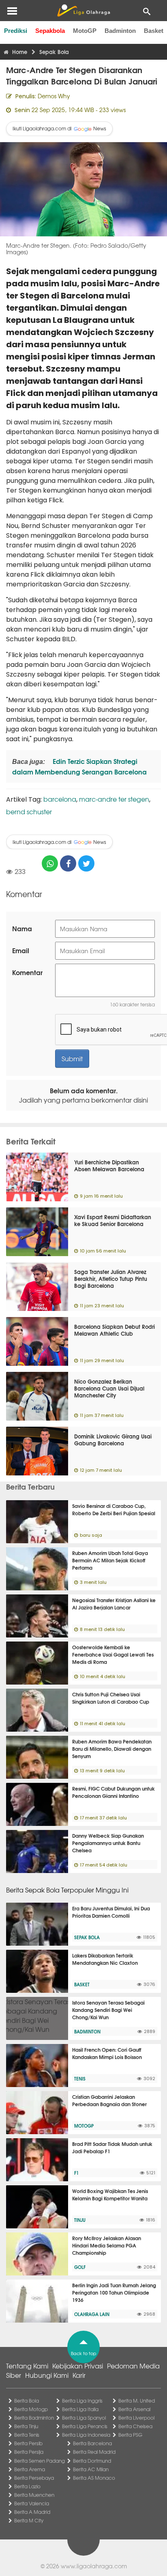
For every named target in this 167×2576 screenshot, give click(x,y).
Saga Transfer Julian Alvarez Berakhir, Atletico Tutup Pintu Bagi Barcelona (111, 1278)
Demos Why (54, 96)
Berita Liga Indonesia (86, 2435)
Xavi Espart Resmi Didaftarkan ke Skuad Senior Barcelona (113, 1220)
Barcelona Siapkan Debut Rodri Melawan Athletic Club (115, 1330)
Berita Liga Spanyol (84, 2418)
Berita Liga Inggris (82, 2401)
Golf (80, 2267)
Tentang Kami (27, 2366)
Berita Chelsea (135, 2426)
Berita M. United (137, 2401)
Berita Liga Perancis (85, 2426)
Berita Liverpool (136, 2418)
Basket (154, 31)
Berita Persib (28, 2443)
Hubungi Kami (47, 2375)
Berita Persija (29, 2452)
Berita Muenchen (34, 2495)
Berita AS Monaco (94, 2478)
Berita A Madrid (32, 2512)
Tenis (80, 2079)
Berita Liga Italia (80, 2409)
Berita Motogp (31, 2409)
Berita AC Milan (91, 2469)
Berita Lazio (27, 2486)
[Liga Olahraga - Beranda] (83, 11)
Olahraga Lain (92, 2314)
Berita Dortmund (92, 2461)
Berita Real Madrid (94, 2452)
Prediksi (16, 31)
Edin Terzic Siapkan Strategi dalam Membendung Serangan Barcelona (79, 766)
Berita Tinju (26, 2426)
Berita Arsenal (134, 2409)
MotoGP (85, 31)
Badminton (120, 31)
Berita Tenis (27, 2435)
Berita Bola (27, 2401)
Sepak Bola (87, 1937)
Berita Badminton (34, 2418)
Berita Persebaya (34, 2478)
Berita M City (29, 2520)
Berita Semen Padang (40, 2461)
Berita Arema (30, 2469)
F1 (76, 2173)
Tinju (80, 2220)
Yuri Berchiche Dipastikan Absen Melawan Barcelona (109, 1165)
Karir (79, 2375)
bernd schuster (29, 811)
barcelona (60, 799)
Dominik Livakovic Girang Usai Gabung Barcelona (113, 1439)
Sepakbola (50, 31)
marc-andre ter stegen (114, 799)
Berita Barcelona (92, 2443)
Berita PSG (130, 2435)
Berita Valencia (32, 2503)
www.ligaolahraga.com (94, 2566)
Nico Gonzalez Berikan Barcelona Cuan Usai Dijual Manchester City (109, 1388)
